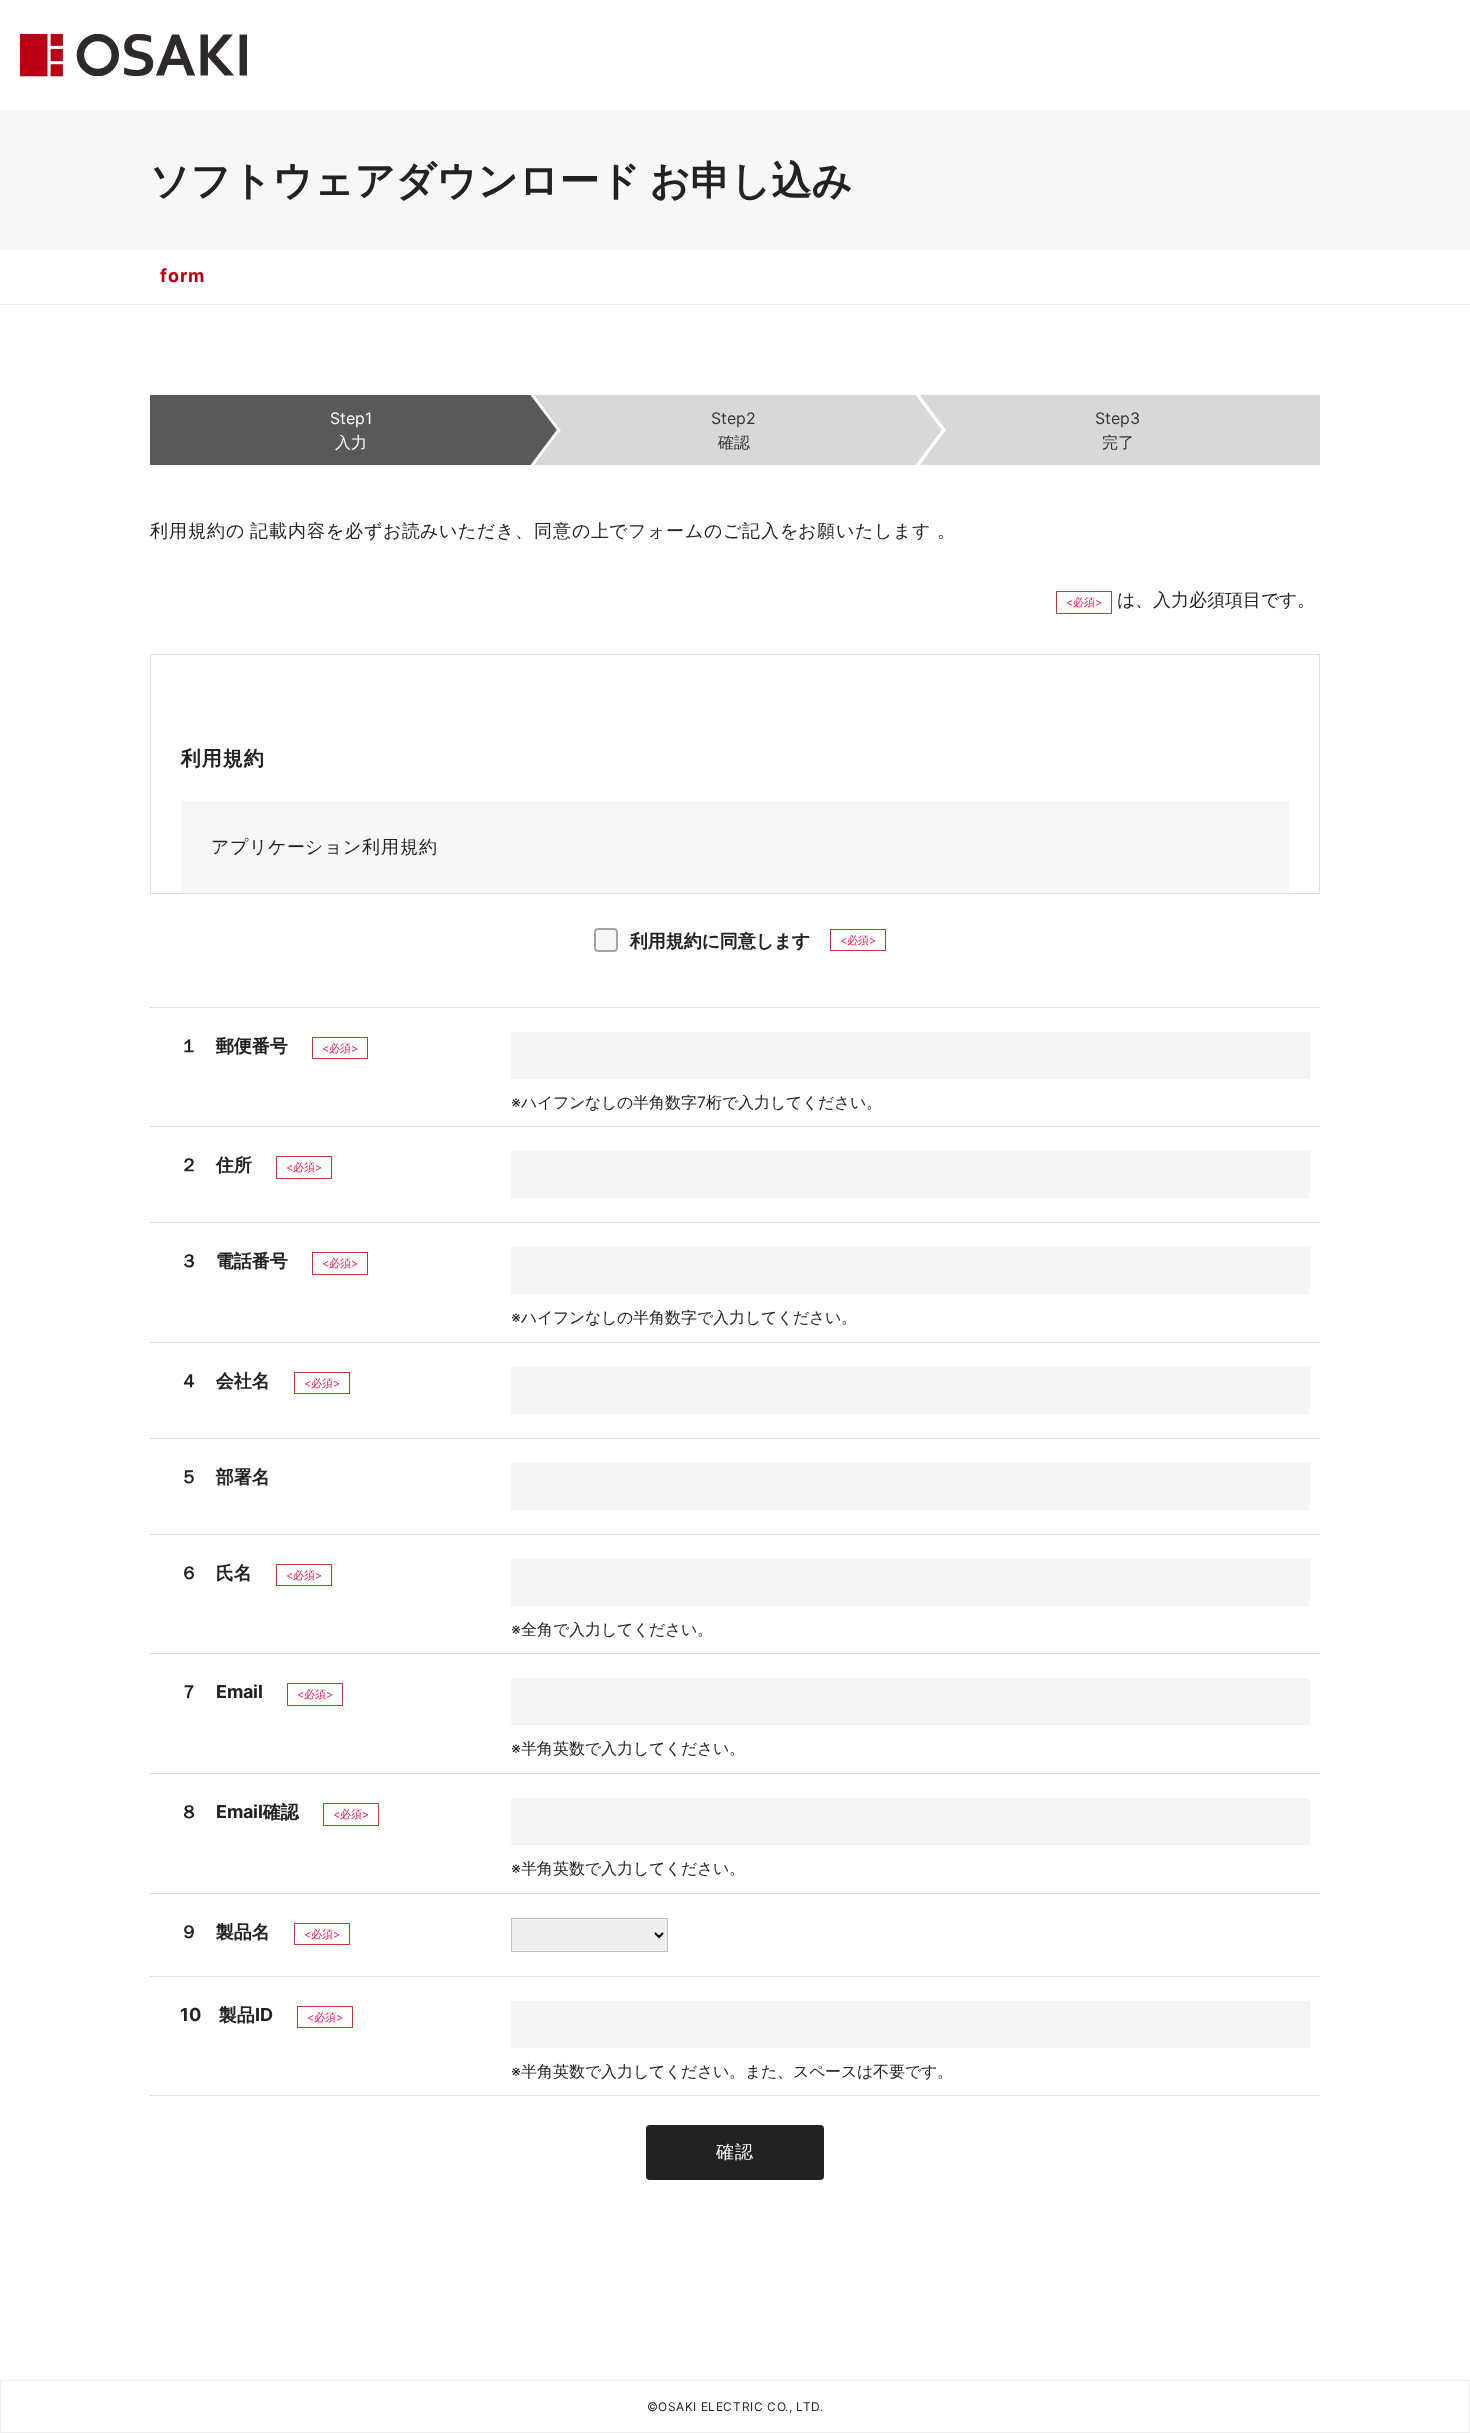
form (182, 275)
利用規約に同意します (720, 940)
